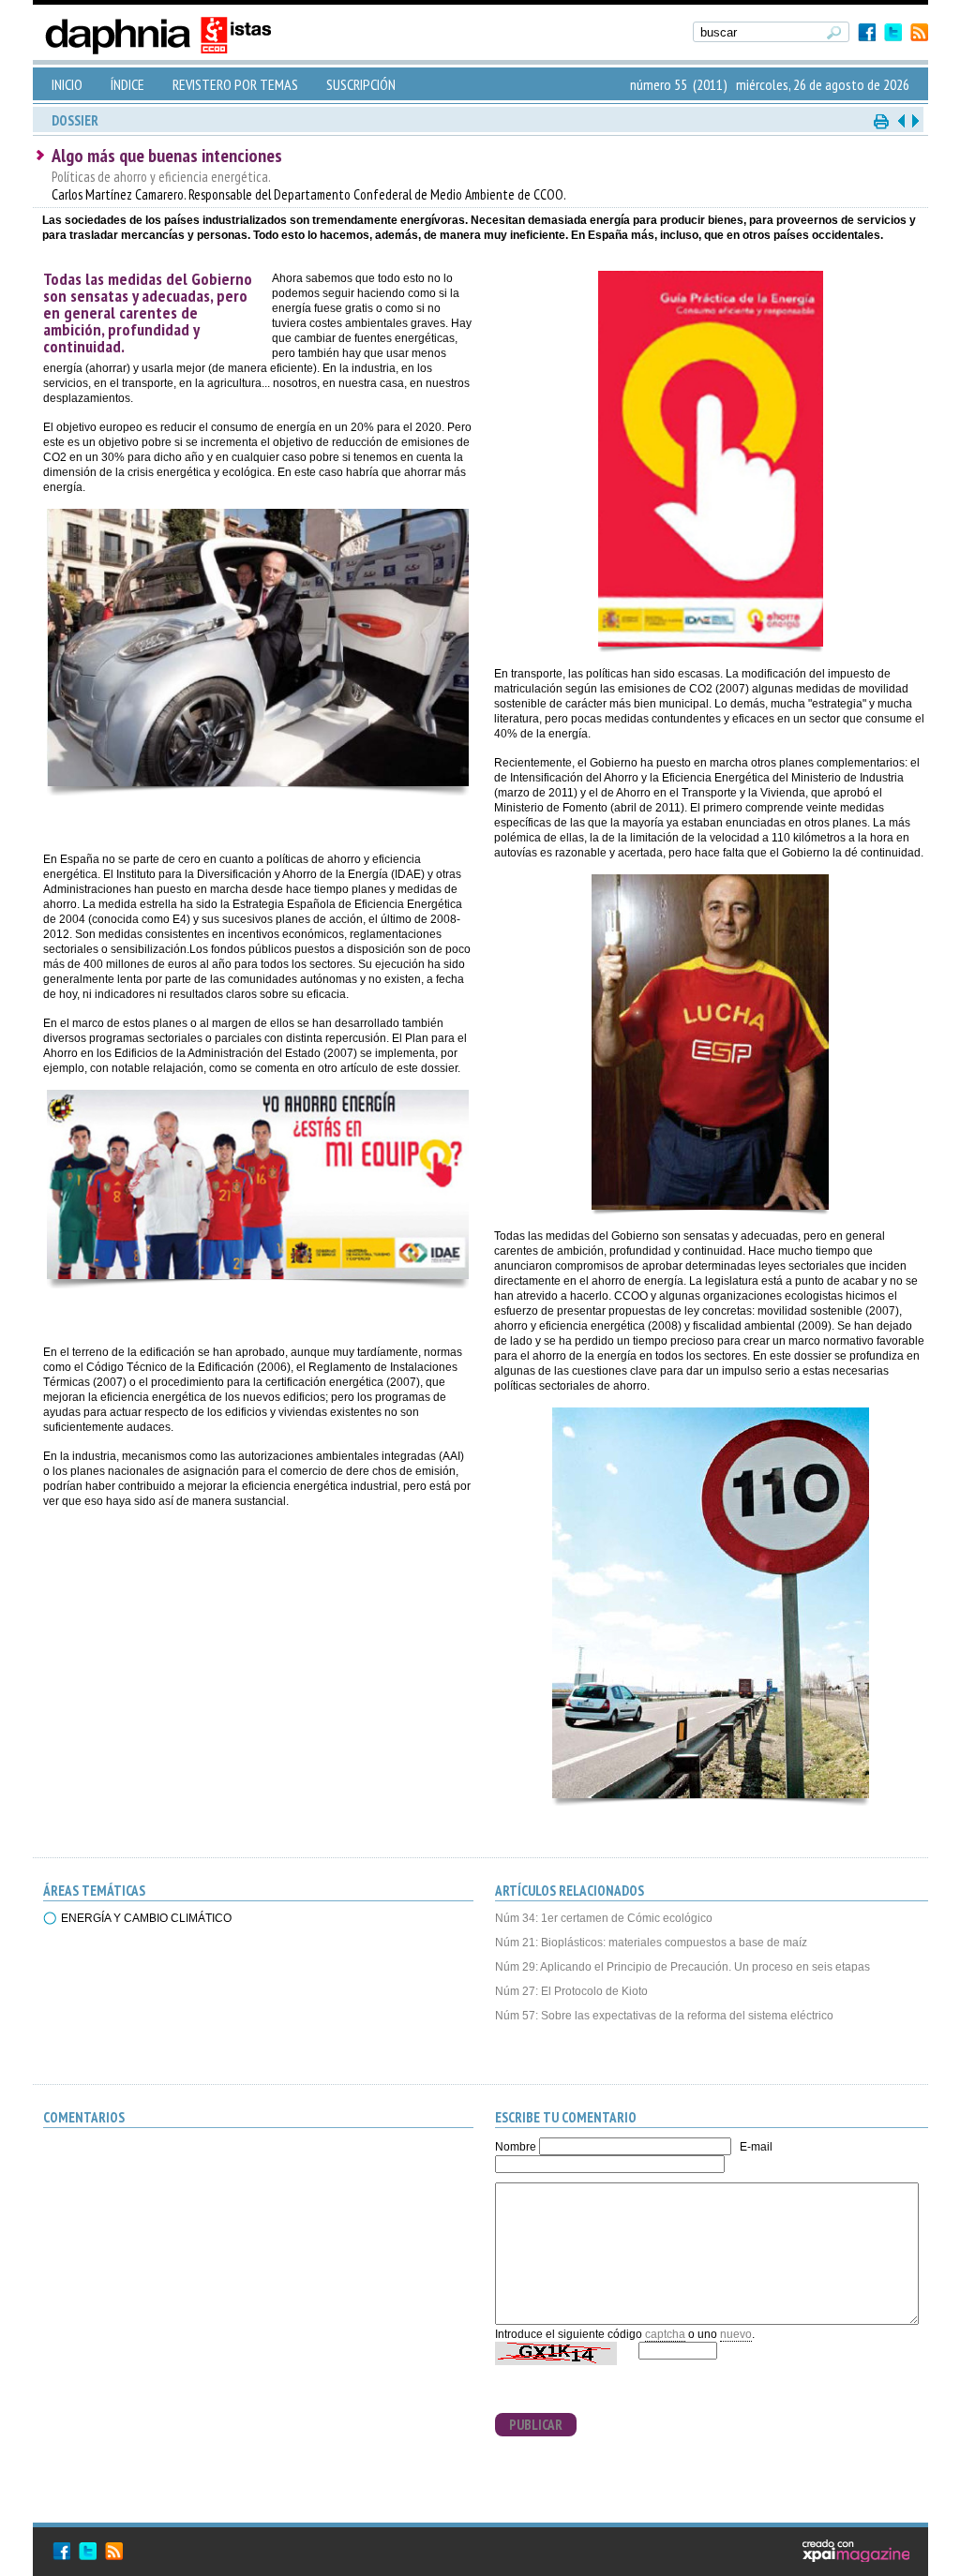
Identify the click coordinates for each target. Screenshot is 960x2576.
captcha (665, 2334)
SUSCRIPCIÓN (361, 84)
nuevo (736, 2334)
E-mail (756, 2147)
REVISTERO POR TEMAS (235, 84)
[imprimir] (882, 120)
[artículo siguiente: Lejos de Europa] (914, 120)
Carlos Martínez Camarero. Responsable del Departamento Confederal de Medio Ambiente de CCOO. (309, 186)
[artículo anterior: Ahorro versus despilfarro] (901, 120)
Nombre (516, 2147)
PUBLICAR (536, 2425)
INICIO (67, 84)
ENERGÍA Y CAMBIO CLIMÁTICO (146, 1918)
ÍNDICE (127, 84)
